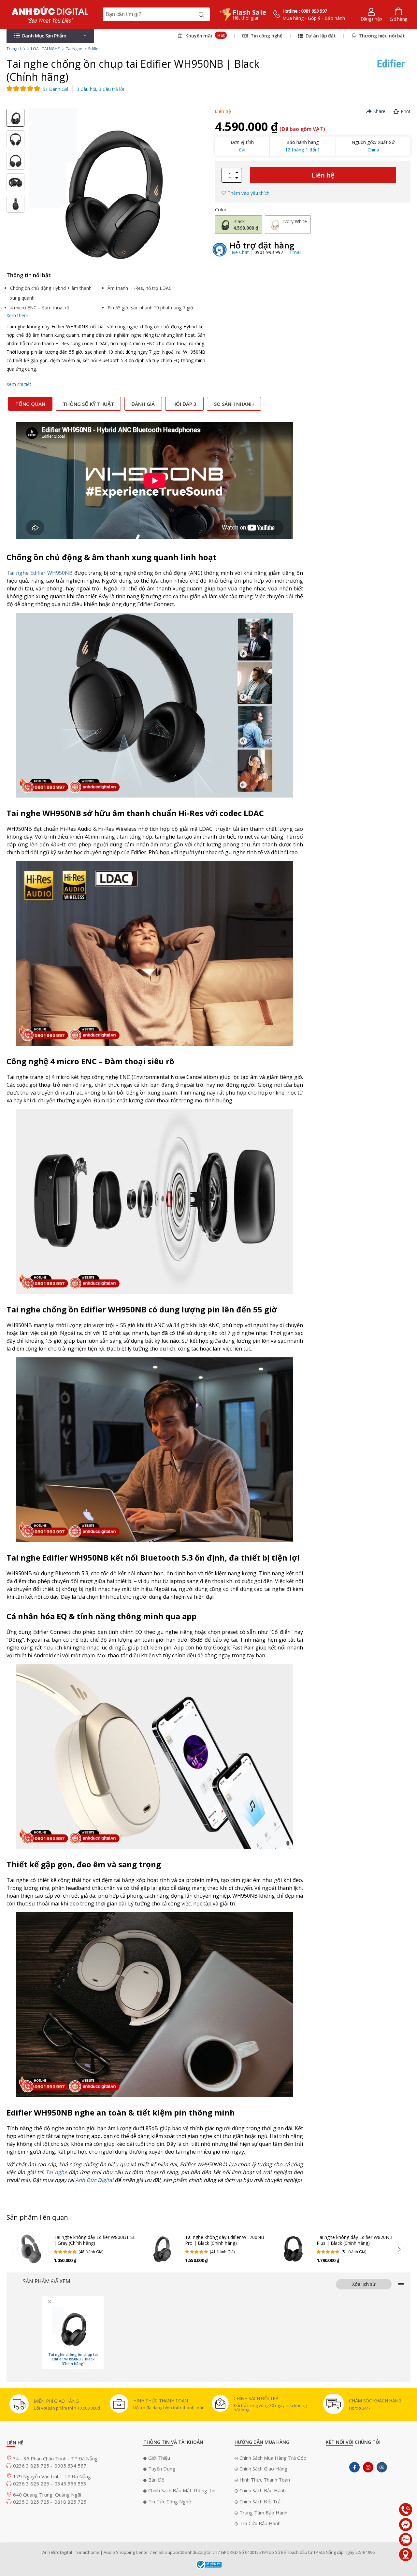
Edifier (94, 49)
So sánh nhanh (234, 404)
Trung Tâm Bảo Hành (263, 2512)
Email (296, 252)
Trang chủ (16, 49)
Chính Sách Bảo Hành (263, 2490)
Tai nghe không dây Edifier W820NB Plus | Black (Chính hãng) (355, 2240)
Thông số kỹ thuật (88, 404)
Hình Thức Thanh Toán (265, 2480)
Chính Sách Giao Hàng (263, 2469)
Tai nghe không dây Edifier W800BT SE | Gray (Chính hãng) (95, 2240)
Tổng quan (30, 404)
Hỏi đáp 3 (184, 404)
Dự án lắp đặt (320, 36)
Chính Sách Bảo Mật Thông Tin (182, 2490)
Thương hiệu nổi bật (381, 36)
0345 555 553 (70, 2484)
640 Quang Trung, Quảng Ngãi (47, 2495)
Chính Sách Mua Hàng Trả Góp (273, 2458)
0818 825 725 (70, 2502)
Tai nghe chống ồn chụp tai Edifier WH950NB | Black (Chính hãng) (73, 2359)
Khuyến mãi (204, 35)
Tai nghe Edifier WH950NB (40, 573)
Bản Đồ (156, 2480)
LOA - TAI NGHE (45, 49)
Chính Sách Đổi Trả (260, 2501)
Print (406, 111)
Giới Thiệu (159, 2458)
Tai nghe (56, 2172)
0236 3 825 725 (32, 2466)
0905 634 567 (70, 2466)
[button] (50, 36)
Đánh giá (143, 404)
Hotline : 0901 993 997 (305, 11)
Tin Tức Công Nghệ (170, 2501)
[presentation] (18, 2249)
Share (379, 111)
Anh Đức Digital (94, 2180)
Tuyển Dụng (162, 2469)
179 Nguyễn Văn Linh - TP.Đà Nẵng (52, 2476)
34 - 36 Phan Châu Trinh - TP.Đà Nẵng (55, 2458)
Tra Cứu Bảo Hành (260, 2523)
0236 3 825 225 (32, 2484)
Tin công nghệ (266, 36)
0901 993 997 (269, 252)
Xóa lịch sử (364, 2284)
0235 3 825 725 (32, 2502)
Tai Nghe (74, 49)
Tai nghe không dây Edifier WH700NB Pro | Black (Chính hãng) (225, 2240)
